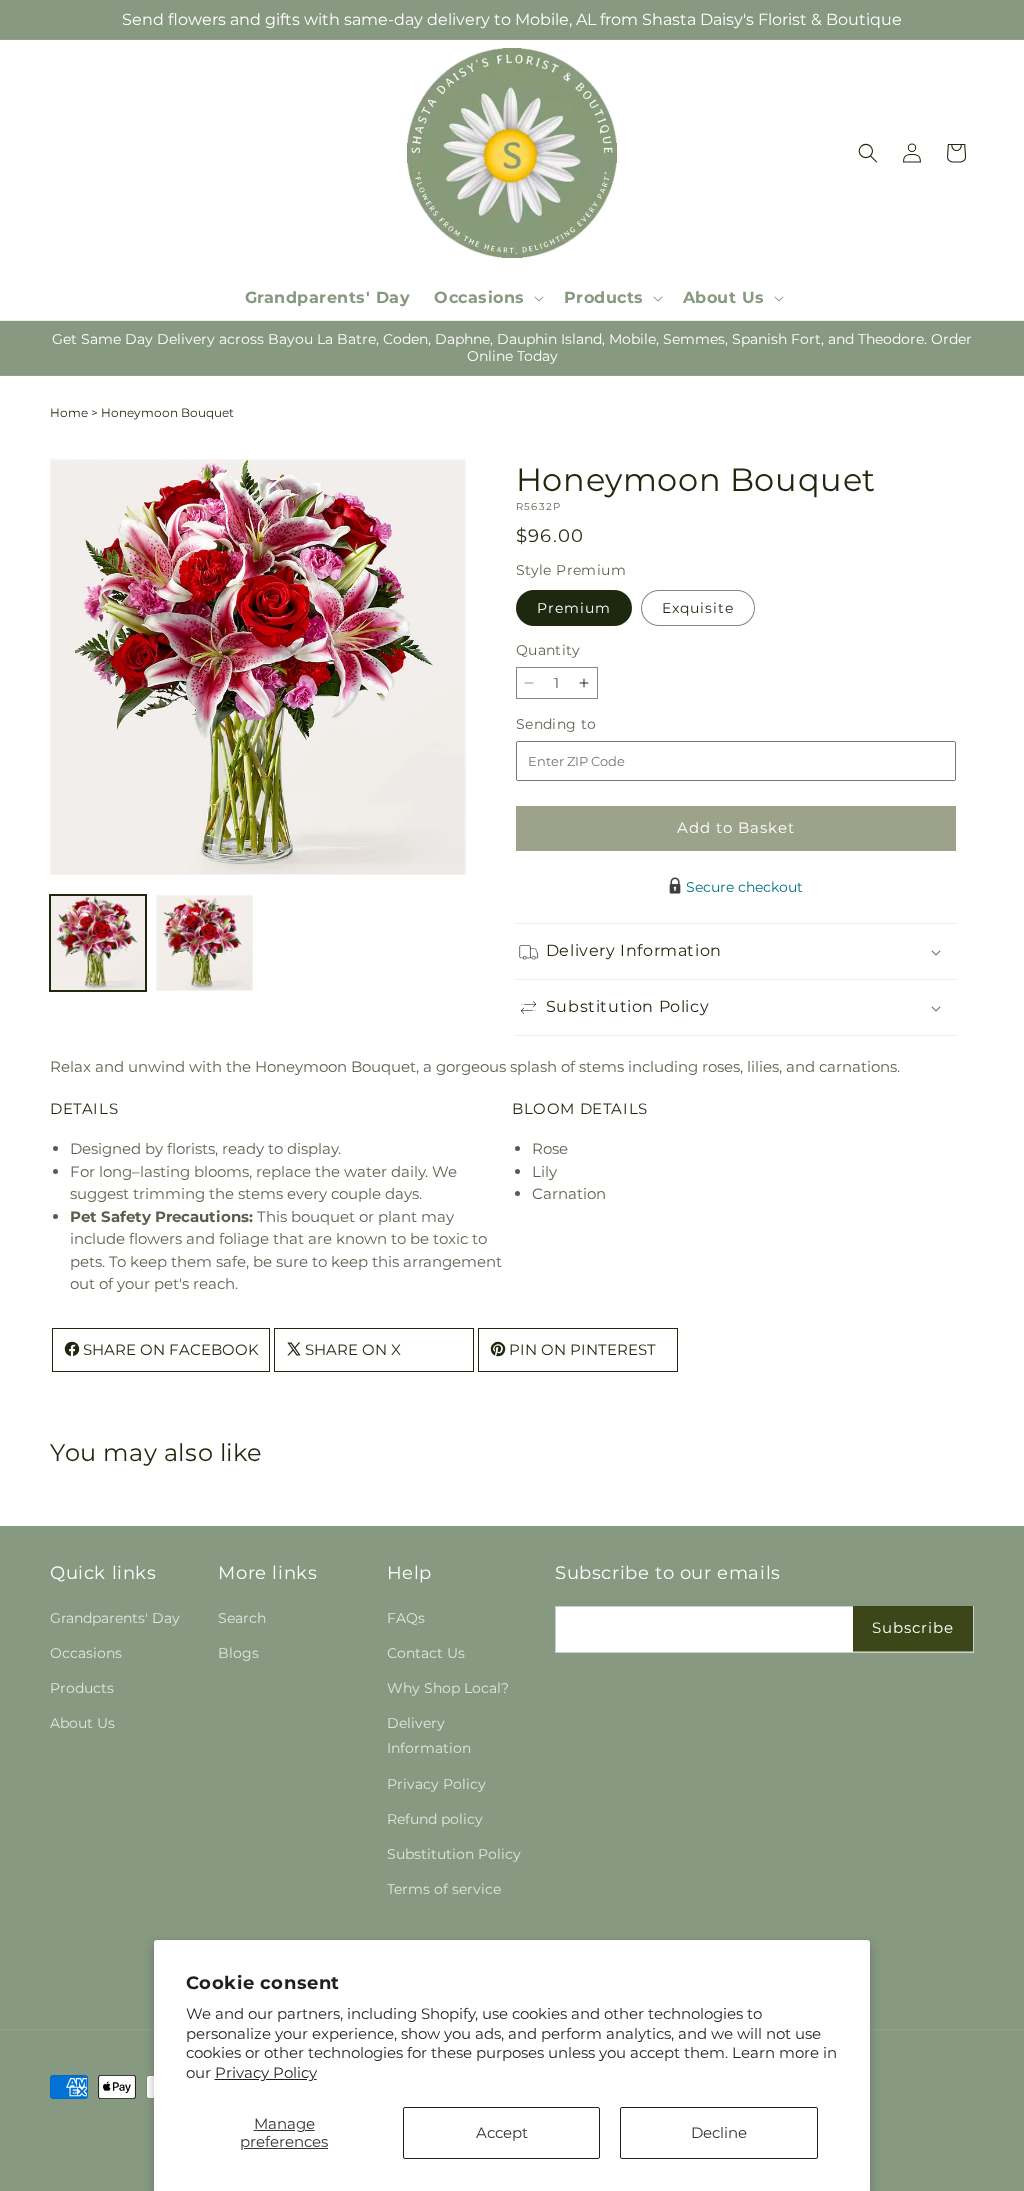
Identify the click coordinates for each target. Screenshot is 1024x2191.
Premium (574, 608)
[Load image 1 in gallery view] (98, 943)
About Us (82, 1723)
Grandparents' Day (115, 1618)
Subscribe (913, 1627)
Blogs (238, 1653)
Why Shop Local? (448, 1688)
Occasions (86, 1653)
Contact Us (426, 1653)
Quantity (548, 650)
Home (69, 412)
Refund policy (435, 1819)
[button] (487, 298)
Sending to (586, 724)
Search (242, 1618)
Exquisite (698, 608)
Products (82, 1688)
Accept (502, 2132)
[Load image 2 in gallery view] (204, 943)
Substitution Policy (454, 1854)
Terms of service (444, 1889)
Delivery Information (429, 1735)
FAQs (406, 1618)
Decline (719, 2132)
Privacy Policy (266, 2072)
